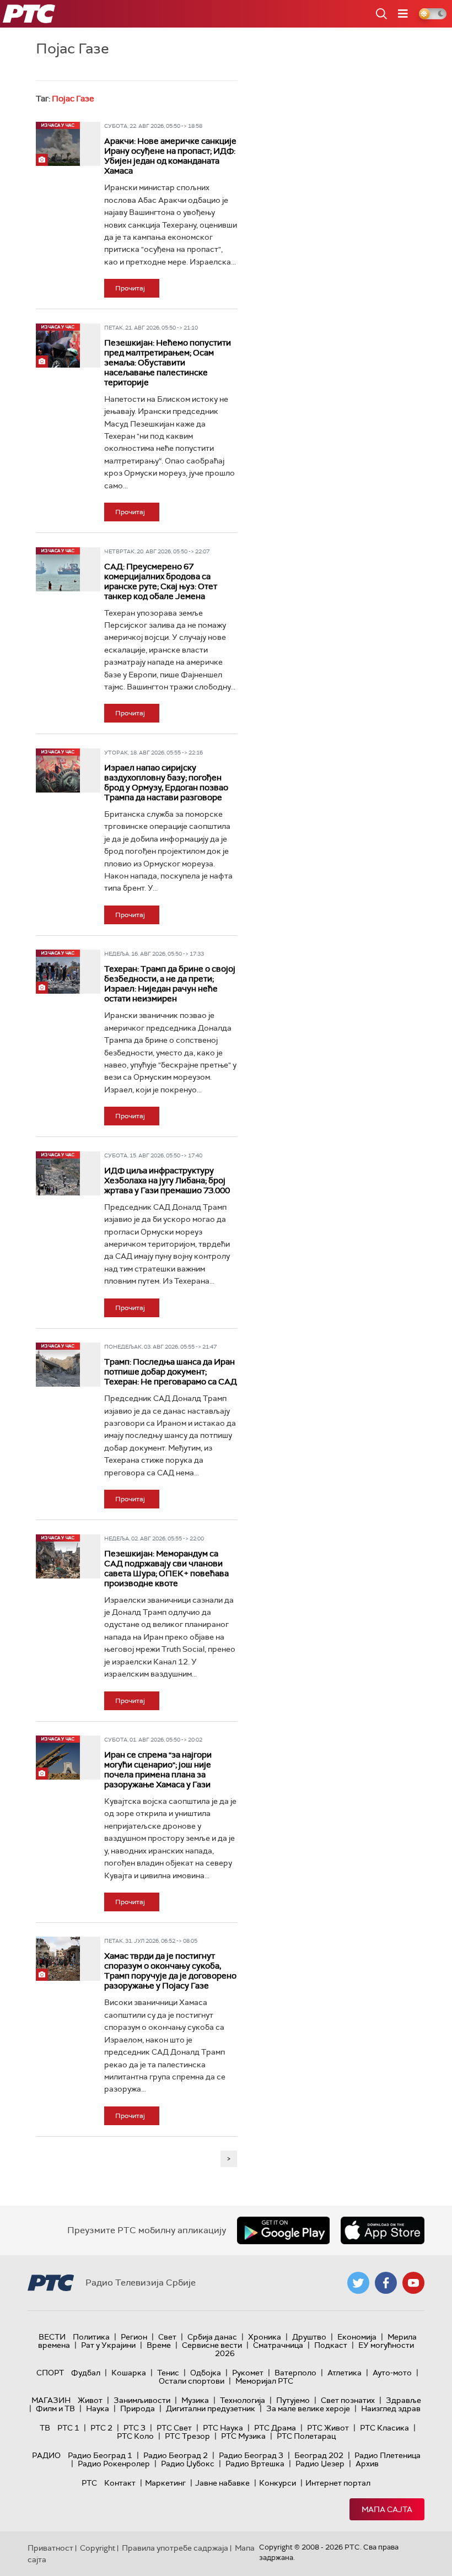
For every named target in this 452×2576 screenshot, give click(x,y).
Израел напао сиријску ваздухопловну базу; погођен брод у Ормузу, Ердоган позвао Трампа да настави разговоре (166, 783)
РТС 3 (134, 2428)
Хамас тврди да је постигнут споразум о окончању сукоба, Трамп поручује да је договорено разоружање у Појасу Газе (170, 1971)
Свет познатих (348, 2400)
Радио (46, 2455)
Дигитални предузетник (211, 2408)
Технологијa (243, 2400)
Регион (134, 2337)
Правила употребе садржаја (175, 2548)
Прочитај (130, 288)
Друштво (309, 2337)
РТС (89, 2483)
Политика (91, 2337)
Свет (167, 2337)
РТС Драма (275, 2428)
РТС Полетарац (306, 2436)
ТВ (45, 2428)
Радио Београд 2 (176, 2455)
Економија (357, 2337)
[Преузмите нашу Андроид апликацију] (283, 2230)
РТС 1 (68, 2428)
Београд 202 (319, 2455)
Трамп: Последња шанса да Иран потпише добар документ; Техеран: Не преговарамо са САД (171, 1372)
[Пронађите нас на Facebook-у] (386, 2283)
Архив (367, 2464)
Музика (195, 2400)
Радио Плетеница (388, 2455)
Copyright (98, 2548)
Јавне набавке (222, 2483)
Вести (52, 2337)
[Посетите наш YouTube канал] (413, 2283)
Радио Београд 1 (100, 2455)
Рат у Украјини (108, 2345)
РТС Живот (328, 2428)
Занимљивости (142, 2400)
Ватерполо (295, 2373)
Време (159, 2345)
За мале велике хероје (308, 2408)
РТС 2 (101, 2428)
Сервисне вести (212, 2345)
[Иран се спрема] (58, 1758)
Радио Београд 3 (251, 2455)
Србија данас (212, 2337)
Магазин (51, 2400)
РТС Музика (243, 2436)
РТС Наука (223, 2428)
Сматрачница (278, 2345)
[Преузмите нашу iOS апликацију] (383, 2230)
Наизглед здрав (391, 2408)
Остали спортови (192, 2381)
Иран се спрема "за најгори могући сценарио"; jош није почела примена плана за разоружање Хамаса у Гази (158, 1770)
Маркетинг (165, 2483)
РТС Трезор (187, 2436)
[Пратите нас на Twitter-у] (358, 2283)
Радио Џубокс (188, 2464)
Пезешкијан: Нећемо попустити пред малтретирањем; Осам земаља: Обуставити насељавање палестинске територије (168, 363)
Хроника (265, 2337)
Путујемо (293, 2400)
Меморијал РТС (264, 2381)
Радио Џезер (320, 2464)
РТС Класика (384, 2428)
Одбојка (206, 2373)
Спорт (50, 2373)
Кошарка (129, 2373)
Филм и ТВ (55, 2408)
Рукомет (248, 2373)
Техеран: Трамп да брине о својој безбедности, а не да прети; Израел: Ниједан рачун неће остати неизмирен (170, 984)
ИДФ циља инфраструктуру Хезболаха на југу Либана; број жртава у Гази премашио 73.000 (167, 1181)
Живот (90, 2400)
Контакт (120, 2483)
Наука (98, 2408)
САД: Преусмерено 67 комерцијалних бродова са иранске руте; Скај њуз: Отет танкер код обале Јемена (161, 581)
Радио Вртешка (255, 2464)
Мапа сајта (387, 2509)
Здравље (403, 2400)
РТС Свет (174, 2428)
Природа (138, 2408)
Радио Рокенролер (114, 2464)
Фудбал (86, 2373)
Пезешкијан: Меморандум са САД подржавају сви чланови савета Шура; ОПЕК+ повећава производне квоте (166, 1569)
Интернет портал (338, 2483)
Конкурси (278, 2483)
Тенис (168, 2373)
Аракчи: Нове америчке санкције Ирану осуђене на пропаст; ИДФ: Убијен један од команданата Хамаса (170, 156)
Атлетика (345, 2373)
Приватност (50, 2548)
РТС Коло (135, 2436)
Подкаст (331, 2345)
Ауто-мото (392, 2373)
